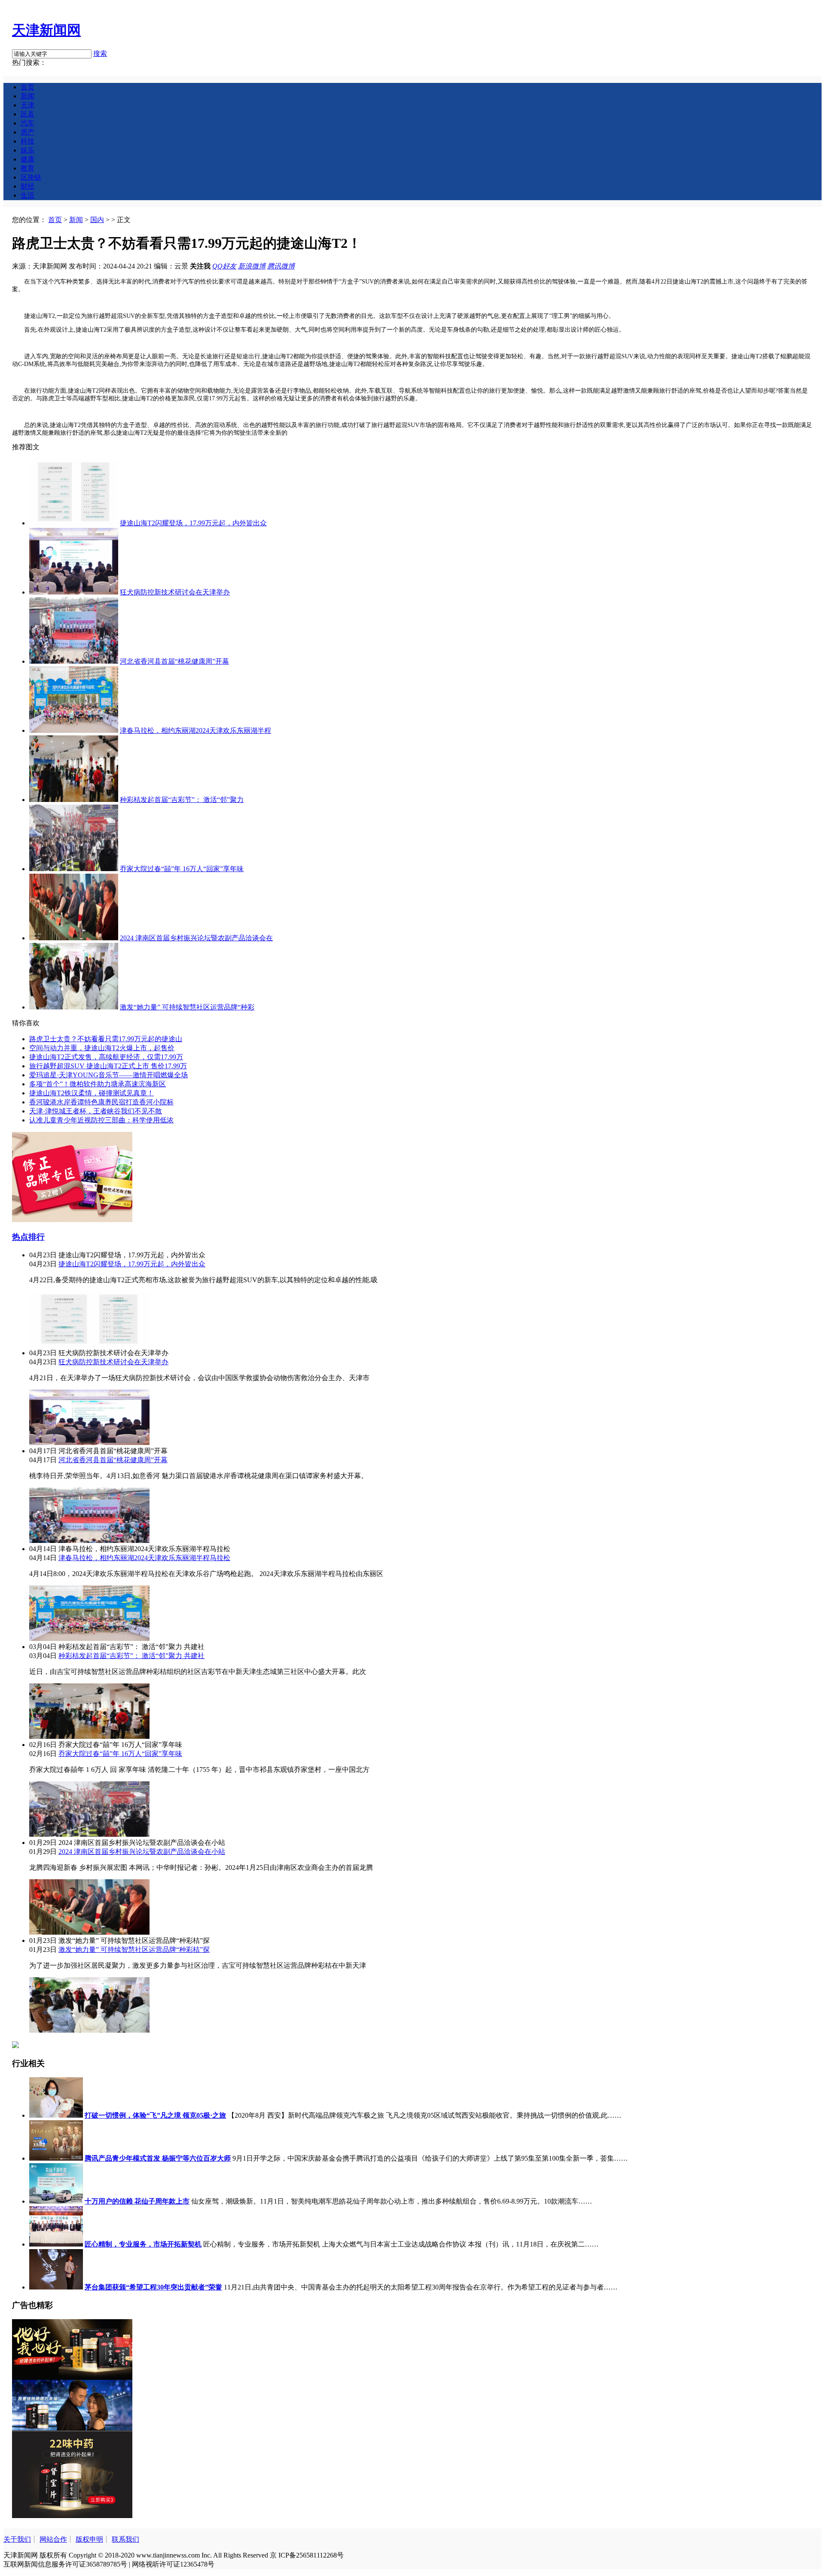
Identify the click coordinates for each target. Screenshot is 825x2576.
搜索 (100, 53)
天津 (27, 105)
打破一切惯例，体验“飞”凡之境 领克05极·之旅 (155, 2115)
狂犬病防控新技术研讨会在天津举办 (175, 592)
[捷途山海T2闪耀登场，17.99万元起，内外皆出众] (74, 523)
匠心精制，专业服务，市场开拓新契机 (143, 2244)
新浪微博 (252, 266)
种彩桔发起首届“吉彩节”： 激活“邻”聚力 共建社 (131, 1656)
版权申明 (89, 2539)
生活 (27, 195)
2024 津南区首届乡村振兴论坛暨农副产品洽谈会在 (196, 938)
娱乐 (27, 150)
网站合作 (53, 2539)
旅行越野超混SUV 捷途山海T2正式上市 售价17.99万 (108, 1066)
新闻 (27, 96)
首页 (27, 87)
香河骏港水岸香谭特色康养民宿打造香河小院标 (101, 1102)
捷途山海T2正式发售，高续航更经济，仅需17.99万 (106, 1057)
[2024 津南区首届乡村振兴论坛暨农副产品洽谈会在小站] (89, 1932)
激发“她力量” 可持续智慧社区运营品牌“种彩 (187, 1007)
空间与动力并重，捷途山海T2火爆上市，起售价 (102, 1048)
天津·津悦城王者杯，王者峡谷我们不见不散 (96, 1111)
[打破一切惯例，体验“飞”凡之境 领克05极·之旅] (56, 2115)
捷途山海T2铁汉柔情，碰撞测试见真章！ (92, 1093)
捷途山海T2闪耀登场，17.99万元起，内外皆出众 (193, 523)
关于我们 (17, 2539)
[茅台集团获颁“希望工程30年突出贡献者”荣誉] (56, 2287)
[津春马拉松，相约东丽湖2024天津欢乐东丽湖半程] (74, 730)
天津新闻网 (46, 30)
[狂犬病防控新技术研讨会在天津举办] (74, 592)
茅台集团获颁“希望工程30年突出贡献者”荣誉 (153, 2287)
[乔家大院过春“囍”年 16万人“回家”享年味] (74, 869)
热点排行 (28, 1237)
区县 (27, 114)
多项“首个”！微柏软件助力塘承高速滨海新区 (98, 1084)
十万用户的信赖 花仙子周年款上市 (137, 2201)
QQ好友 (224, 266)
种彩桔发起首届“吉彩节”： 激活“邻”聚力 (182, 800)
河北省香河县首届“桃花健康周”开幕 (174, 661)
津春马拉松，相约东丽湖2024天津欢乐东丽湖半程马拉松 (144, 1558)
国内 (97, 220)
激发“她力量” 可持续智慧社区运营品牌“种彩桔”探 (134, 1950)
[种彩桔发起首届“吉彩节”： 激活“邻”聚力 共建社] (89, 1736)
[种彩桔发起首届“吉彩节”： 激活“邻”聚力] (74, 800)
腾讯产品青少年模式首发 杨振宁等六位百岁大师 (158, 2158)
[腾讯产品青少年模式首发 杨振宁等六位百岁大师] (56, 2158)
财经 (27, 186)
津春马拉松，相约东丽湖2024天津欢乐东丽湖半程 (196, 730)
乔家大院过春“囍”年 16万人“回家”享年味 (182, 869)
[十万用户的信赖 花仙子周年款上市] (56, 2201)
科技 (27, 141)
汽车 (27, 123)
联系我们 (125, 2539)
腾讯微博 (281, 266)
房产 (27, 132)
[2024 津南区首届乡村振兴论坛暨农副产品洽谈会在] (74, 938)
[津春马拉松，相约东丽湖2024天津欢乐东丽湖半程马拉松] (89, 1639)
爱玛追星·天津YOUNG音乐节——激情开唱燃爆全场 (108, 1075)
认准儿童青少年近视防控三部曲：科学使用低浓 (101, 1120)
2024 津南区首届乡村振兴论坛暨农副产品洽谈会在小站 (142, 1852)
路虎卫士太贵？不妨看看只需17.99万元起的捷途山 (106, 1039)
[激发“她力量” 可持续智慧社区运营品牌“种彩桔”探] (89, 2030)
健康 (27, 159)
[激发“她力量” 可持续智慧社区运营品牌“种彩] (74, 1007)
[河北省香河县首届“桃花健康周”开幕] (74, 661)
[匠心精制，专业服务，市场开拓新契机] (56, 2244)
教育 (27, 168)
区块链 (31, 177)
